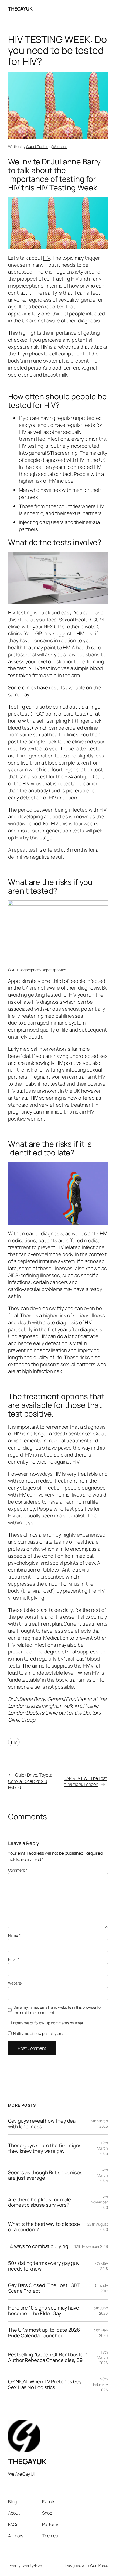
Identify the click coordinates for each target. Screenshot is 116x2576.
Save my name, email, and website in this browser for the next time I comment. (58, 2010)
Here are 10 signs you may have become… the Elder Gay (44, 2310)
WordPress (99, 2565)
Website (15, 1983)
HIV (47, 258)
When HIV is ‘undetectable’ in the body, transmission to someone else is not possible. (56, 1680)
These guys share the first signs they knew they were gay (45, 2148)
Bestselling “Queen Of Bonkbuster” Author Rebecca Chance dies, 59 (48, 2357)
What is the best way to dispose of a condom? (44, 2227)
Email (14, 1959)
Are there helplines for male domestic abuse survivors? (40, 2202)
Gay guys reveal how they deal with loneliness (42, 2124)
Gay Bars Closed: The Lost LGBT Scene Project (44, 2288)
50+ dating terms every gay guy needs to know (44, 2266)
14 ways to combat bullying (38, 2246)
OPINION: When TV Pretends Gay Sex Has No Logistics (45, 2384)
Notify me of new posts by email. (40, 2033)
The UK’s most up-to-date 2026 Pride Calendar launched (44, 2333)
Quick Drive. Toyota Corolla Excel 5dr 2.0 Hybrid (30, 1781)
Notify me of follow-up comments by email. (49, 2023)
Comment (18, 1870)
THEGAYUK (20, 9)
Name (14, 1935)
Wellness (60, 146)
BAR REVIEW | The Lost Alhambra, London (85, 1781)
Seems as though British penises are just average (45, 2175)
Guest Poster (37, 146)
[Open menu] (105, 9)
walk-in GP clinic (81, 1706)
